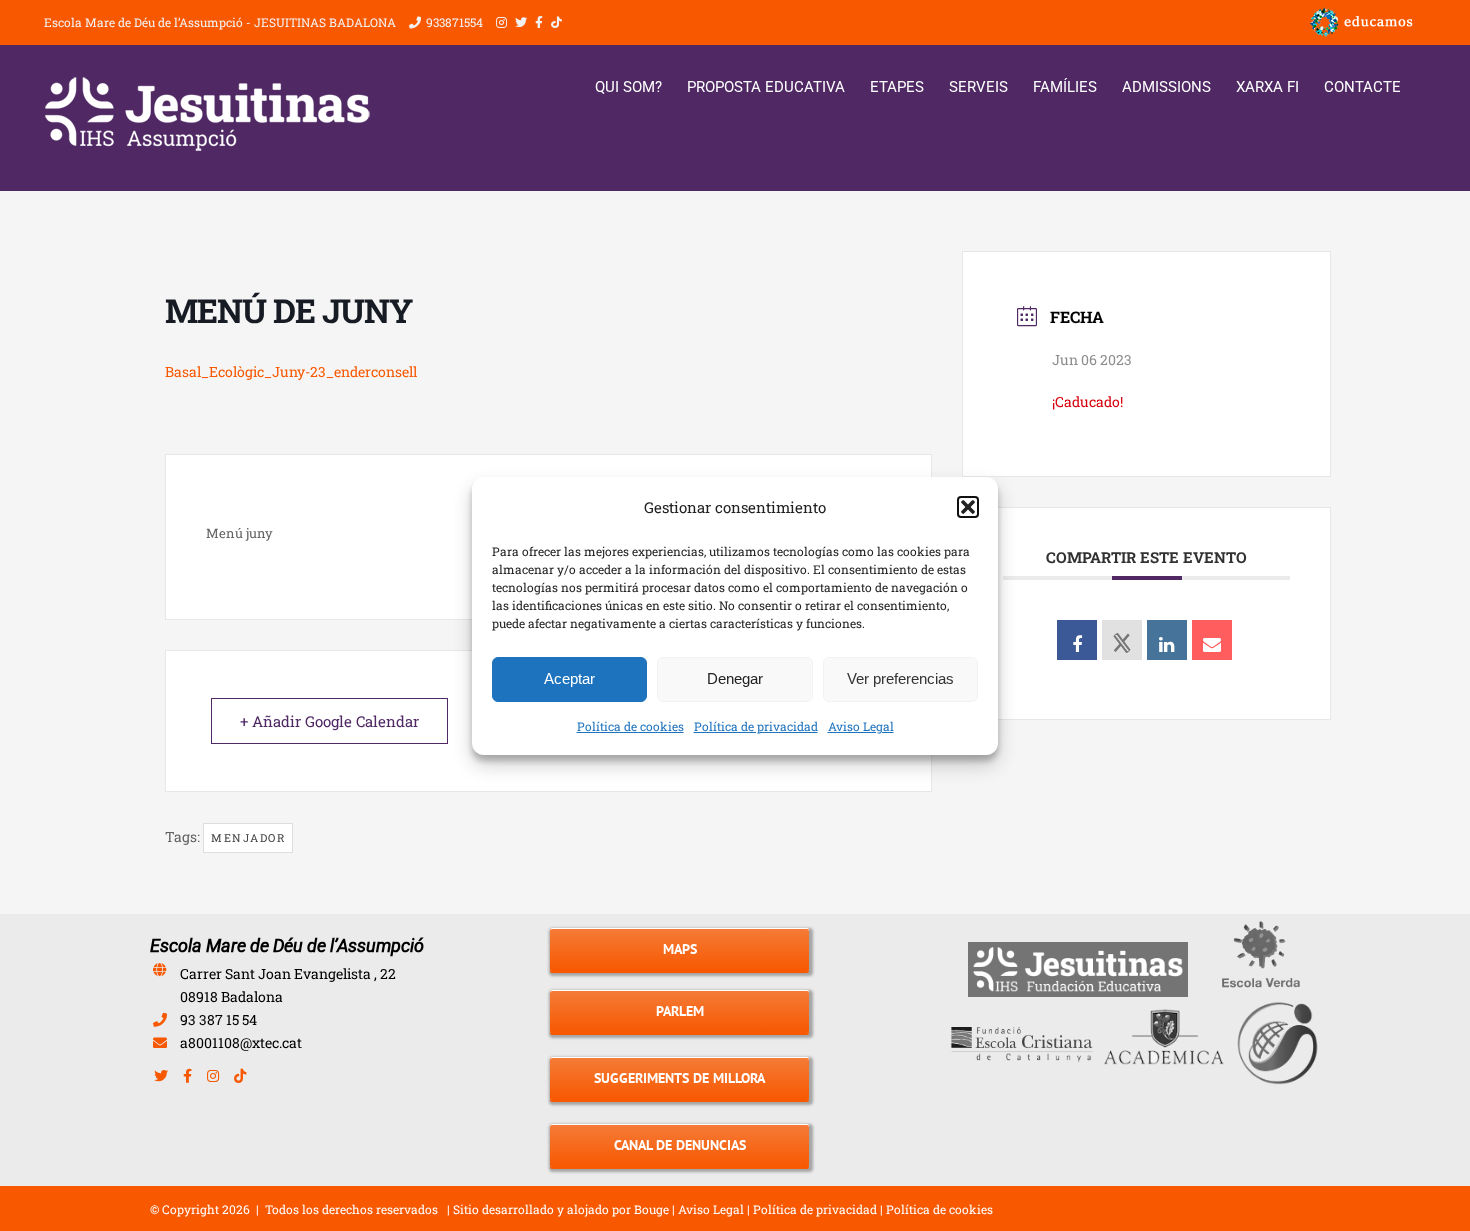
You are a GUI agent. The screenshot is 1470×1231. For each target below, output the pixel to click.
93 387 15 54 (218, 1019)
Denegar (735, 678)
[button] (968, 507)
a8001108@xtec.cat (241, 1042)
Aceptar (569, 678)
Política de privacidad (756, 726)
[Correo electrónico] (1212, 640)
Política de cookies (630, 726)
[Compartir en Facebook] (1077, 640)
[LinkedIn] (1167, 640)
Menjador (248, 837)
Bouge (651, 1209)
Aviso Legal (861, 726)
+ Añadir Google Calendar (329, 721)
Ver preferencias (900, 678)
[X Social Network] (1122, 640)
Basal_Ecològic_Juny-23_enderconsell (291, 371)
